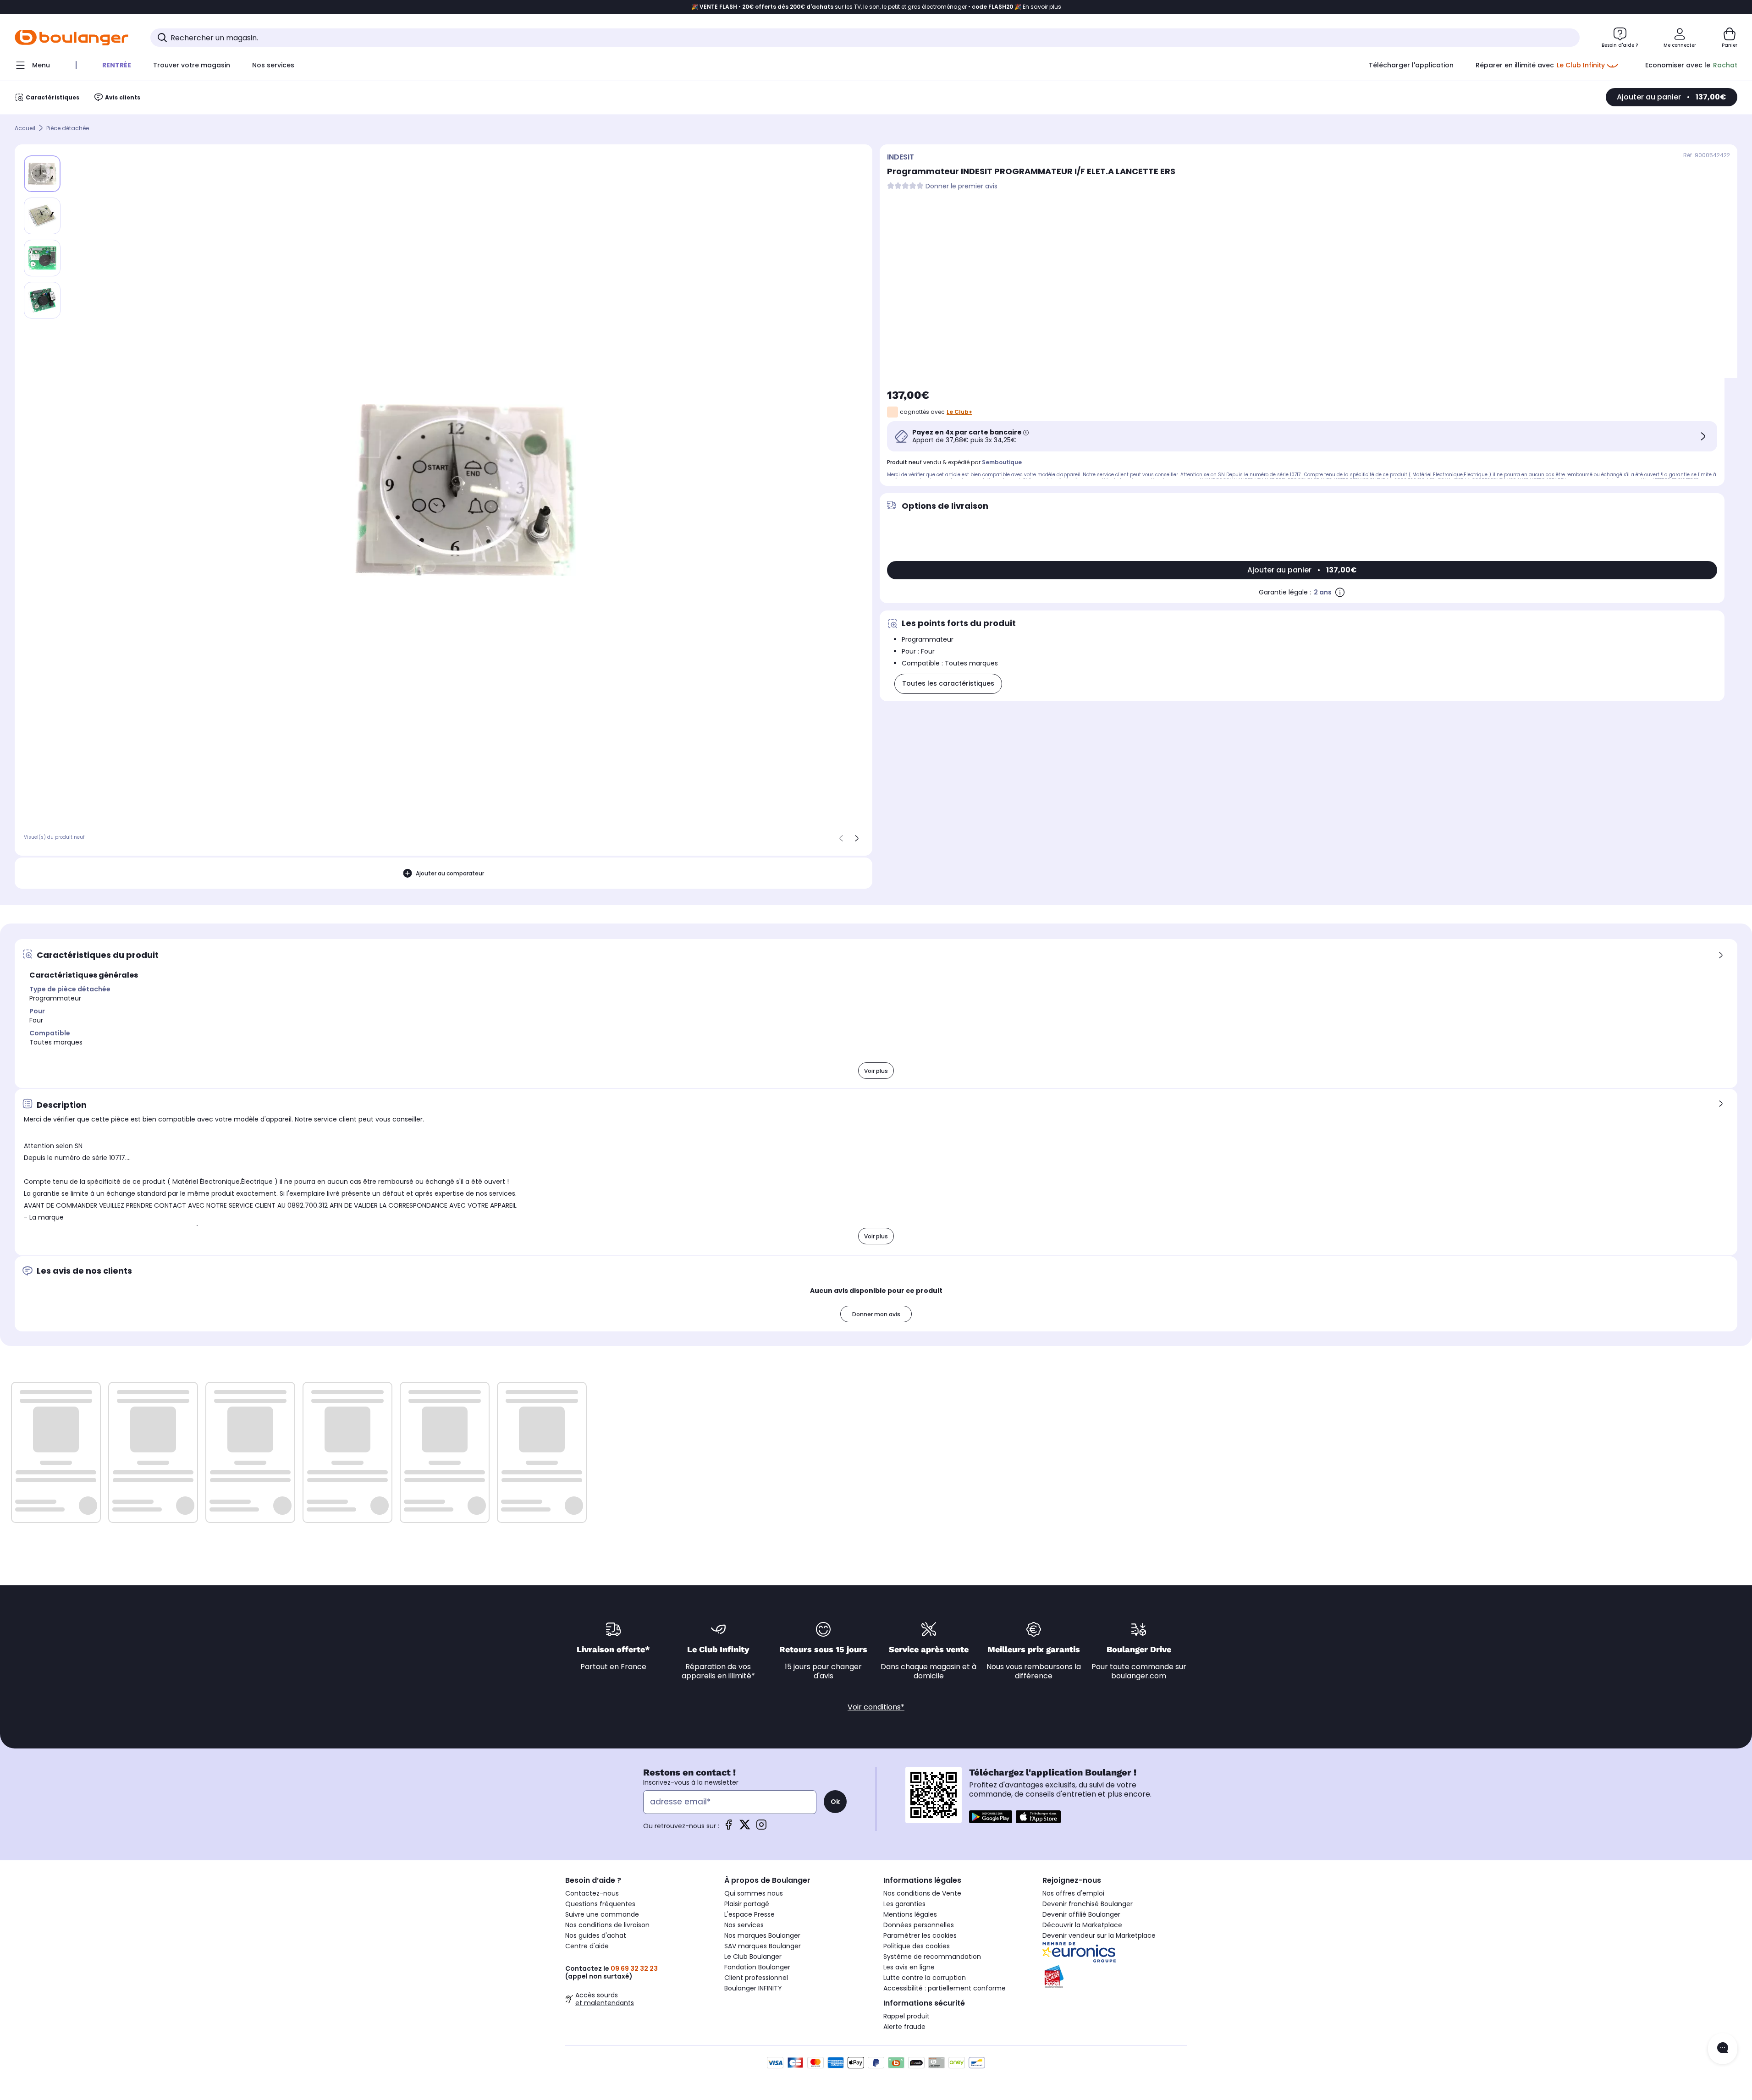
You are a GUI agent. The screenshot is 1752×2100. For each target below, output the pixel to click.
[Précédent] (841, 838)
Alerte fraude (904, 2027)
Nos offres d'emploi (1073, 1893)
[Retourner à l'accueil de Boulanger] (72, 38)
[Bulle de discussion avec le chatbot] (1723, 2049)
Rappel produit (906, 2016)
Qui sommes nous (754, 1893)
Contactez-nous (592, 1893)
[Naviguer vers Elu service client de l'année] (1115, 1977)
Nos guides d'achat (596, 1935)
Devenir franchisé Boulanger (1088, 1904)
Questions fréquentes (600, 1904)
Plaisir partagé (747, 1904)
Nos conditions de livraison (607, 1925)
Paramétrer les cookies (920, 1935)
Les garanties (904, 1904)
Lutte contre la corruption (925, 1978)
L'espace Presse (749, 1914)
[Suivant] (857, 838)
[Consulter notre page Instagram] (761, 1828)
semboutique (1002, 462)
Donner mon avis (876, 1314)
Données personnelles (919, 1925)
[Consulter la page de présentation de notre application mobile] (991, 1817)
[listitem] (42, 216)
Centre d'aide (587, 1946)
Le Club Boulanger (753, 1957)
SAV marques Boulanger (763, 1946)
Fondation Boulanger (757, 1967)
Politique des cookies (917, 1946)
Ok (835, 1802)
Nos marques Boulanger (762, 1935)
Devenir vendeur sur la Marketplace (1099, 1935)
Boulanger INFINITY (753, 1988)
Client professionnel (756, 1978)
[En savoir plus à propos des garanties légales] (1340, 592)
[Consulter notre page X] (745, 1828)
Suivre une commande (602, 1914)
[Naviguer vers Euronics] (1115, 1952)
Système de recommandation (932, 1957)
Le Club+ (959, 412)
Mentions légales (910, 1914)
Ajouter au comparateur (450, 873)
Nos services (744, 1925)
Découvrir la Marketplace (1082, 1925)
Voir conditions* (876, 1707)
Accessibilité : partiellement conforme (945, 1988)
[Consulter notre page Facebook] (728, 1828)
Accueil (25, 128)
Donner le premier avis (961, 186)
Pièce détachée (68, 128)
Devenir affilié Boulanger (1081, 1914)
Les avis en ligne (909, 1967)
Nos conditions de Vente (922, 1893)
